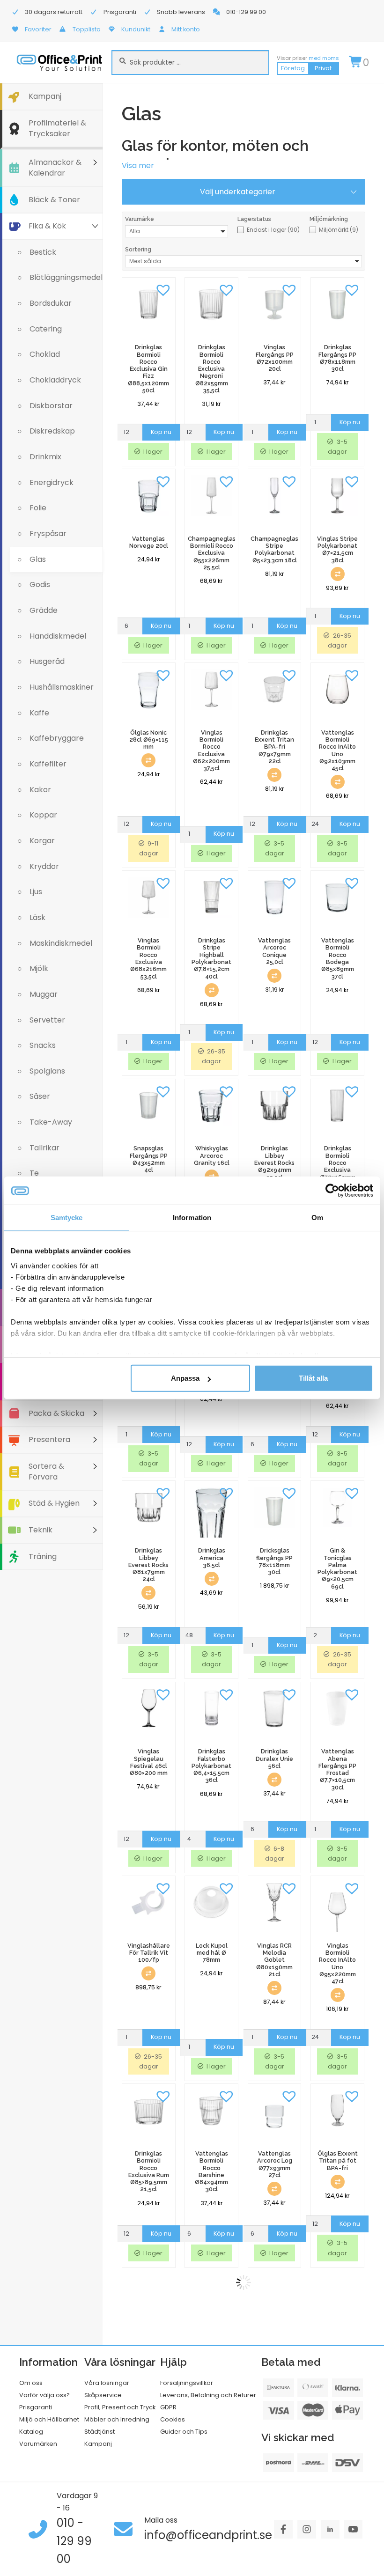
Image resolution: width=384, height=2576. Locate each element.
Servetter (47, 1020)
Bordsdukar (51, 303)
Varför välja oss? (44, 2395)
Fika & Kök (47, 226)
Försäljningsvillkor (187, 2383)
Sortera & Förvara (46, 1472)
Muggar (44, 994)
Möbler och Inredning (117, 2419)
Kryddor (44, 866)
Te (34, 1173)
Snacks (43, 1045)
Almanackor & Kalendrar (55, 168)
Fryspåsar (48, 534)
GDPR (168, 2407)
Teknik (41, 1530)
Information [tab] (192, 1218)
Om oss (31, 2383)
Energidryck (52, 482)
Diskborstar (51, 406)
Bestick (43, 252)
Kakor (40, 790)
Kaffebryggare (57, 738)
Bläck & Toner (54, 200)
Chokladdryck (55, 380)
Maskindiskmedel (61, 943)
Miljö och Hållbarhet (49, 2419)
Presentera (49, 1439)
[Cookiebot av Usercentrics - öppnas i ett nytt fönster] (332, 1191)
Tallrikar (44, 1148)
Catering (46, 329)
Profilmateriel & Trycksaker (57, 128)
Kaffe (39, 713)
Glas (38, 559)
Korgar (42, 841)
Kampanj (45, 96)
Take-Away (51, 1122)
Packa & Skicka (56, 1413)
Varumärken (38, 2444)
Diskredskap (52, 431)
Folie (38, 508)
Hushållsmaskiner (62, 687)
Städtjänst (100, 2432)
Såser (40, 1096)
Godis (40, 585)
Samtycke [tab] (67, 1218)
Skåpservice (103, 2395)
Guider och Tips (184, 2432)
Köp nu (161, 432)
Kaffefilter (48, 764)
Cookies (173, 2419)
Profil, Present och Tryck (120, 2407)
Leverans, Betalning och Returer (208, 2395)
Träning (43, 1557)
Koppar (43, 815)
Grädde (44, 610)
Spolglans (47, 1071)
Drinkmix (45, 457)
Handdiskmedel (58, 636)
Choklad (45, 354)
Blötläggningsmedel (66, 277)
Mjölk (39, 968)
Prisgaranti (36, 2407)
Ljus (36, 892)
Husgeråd (47, 661)
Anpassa (185, 1378)
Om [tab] (317, 1218)
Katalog (31, 2432)
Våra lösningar (107, 2383)
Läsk (37, 917)
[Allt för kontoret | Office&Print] (59, 63)
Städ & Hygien (54, 1503)
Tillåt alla (313, 1378)
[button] (163, 289)
